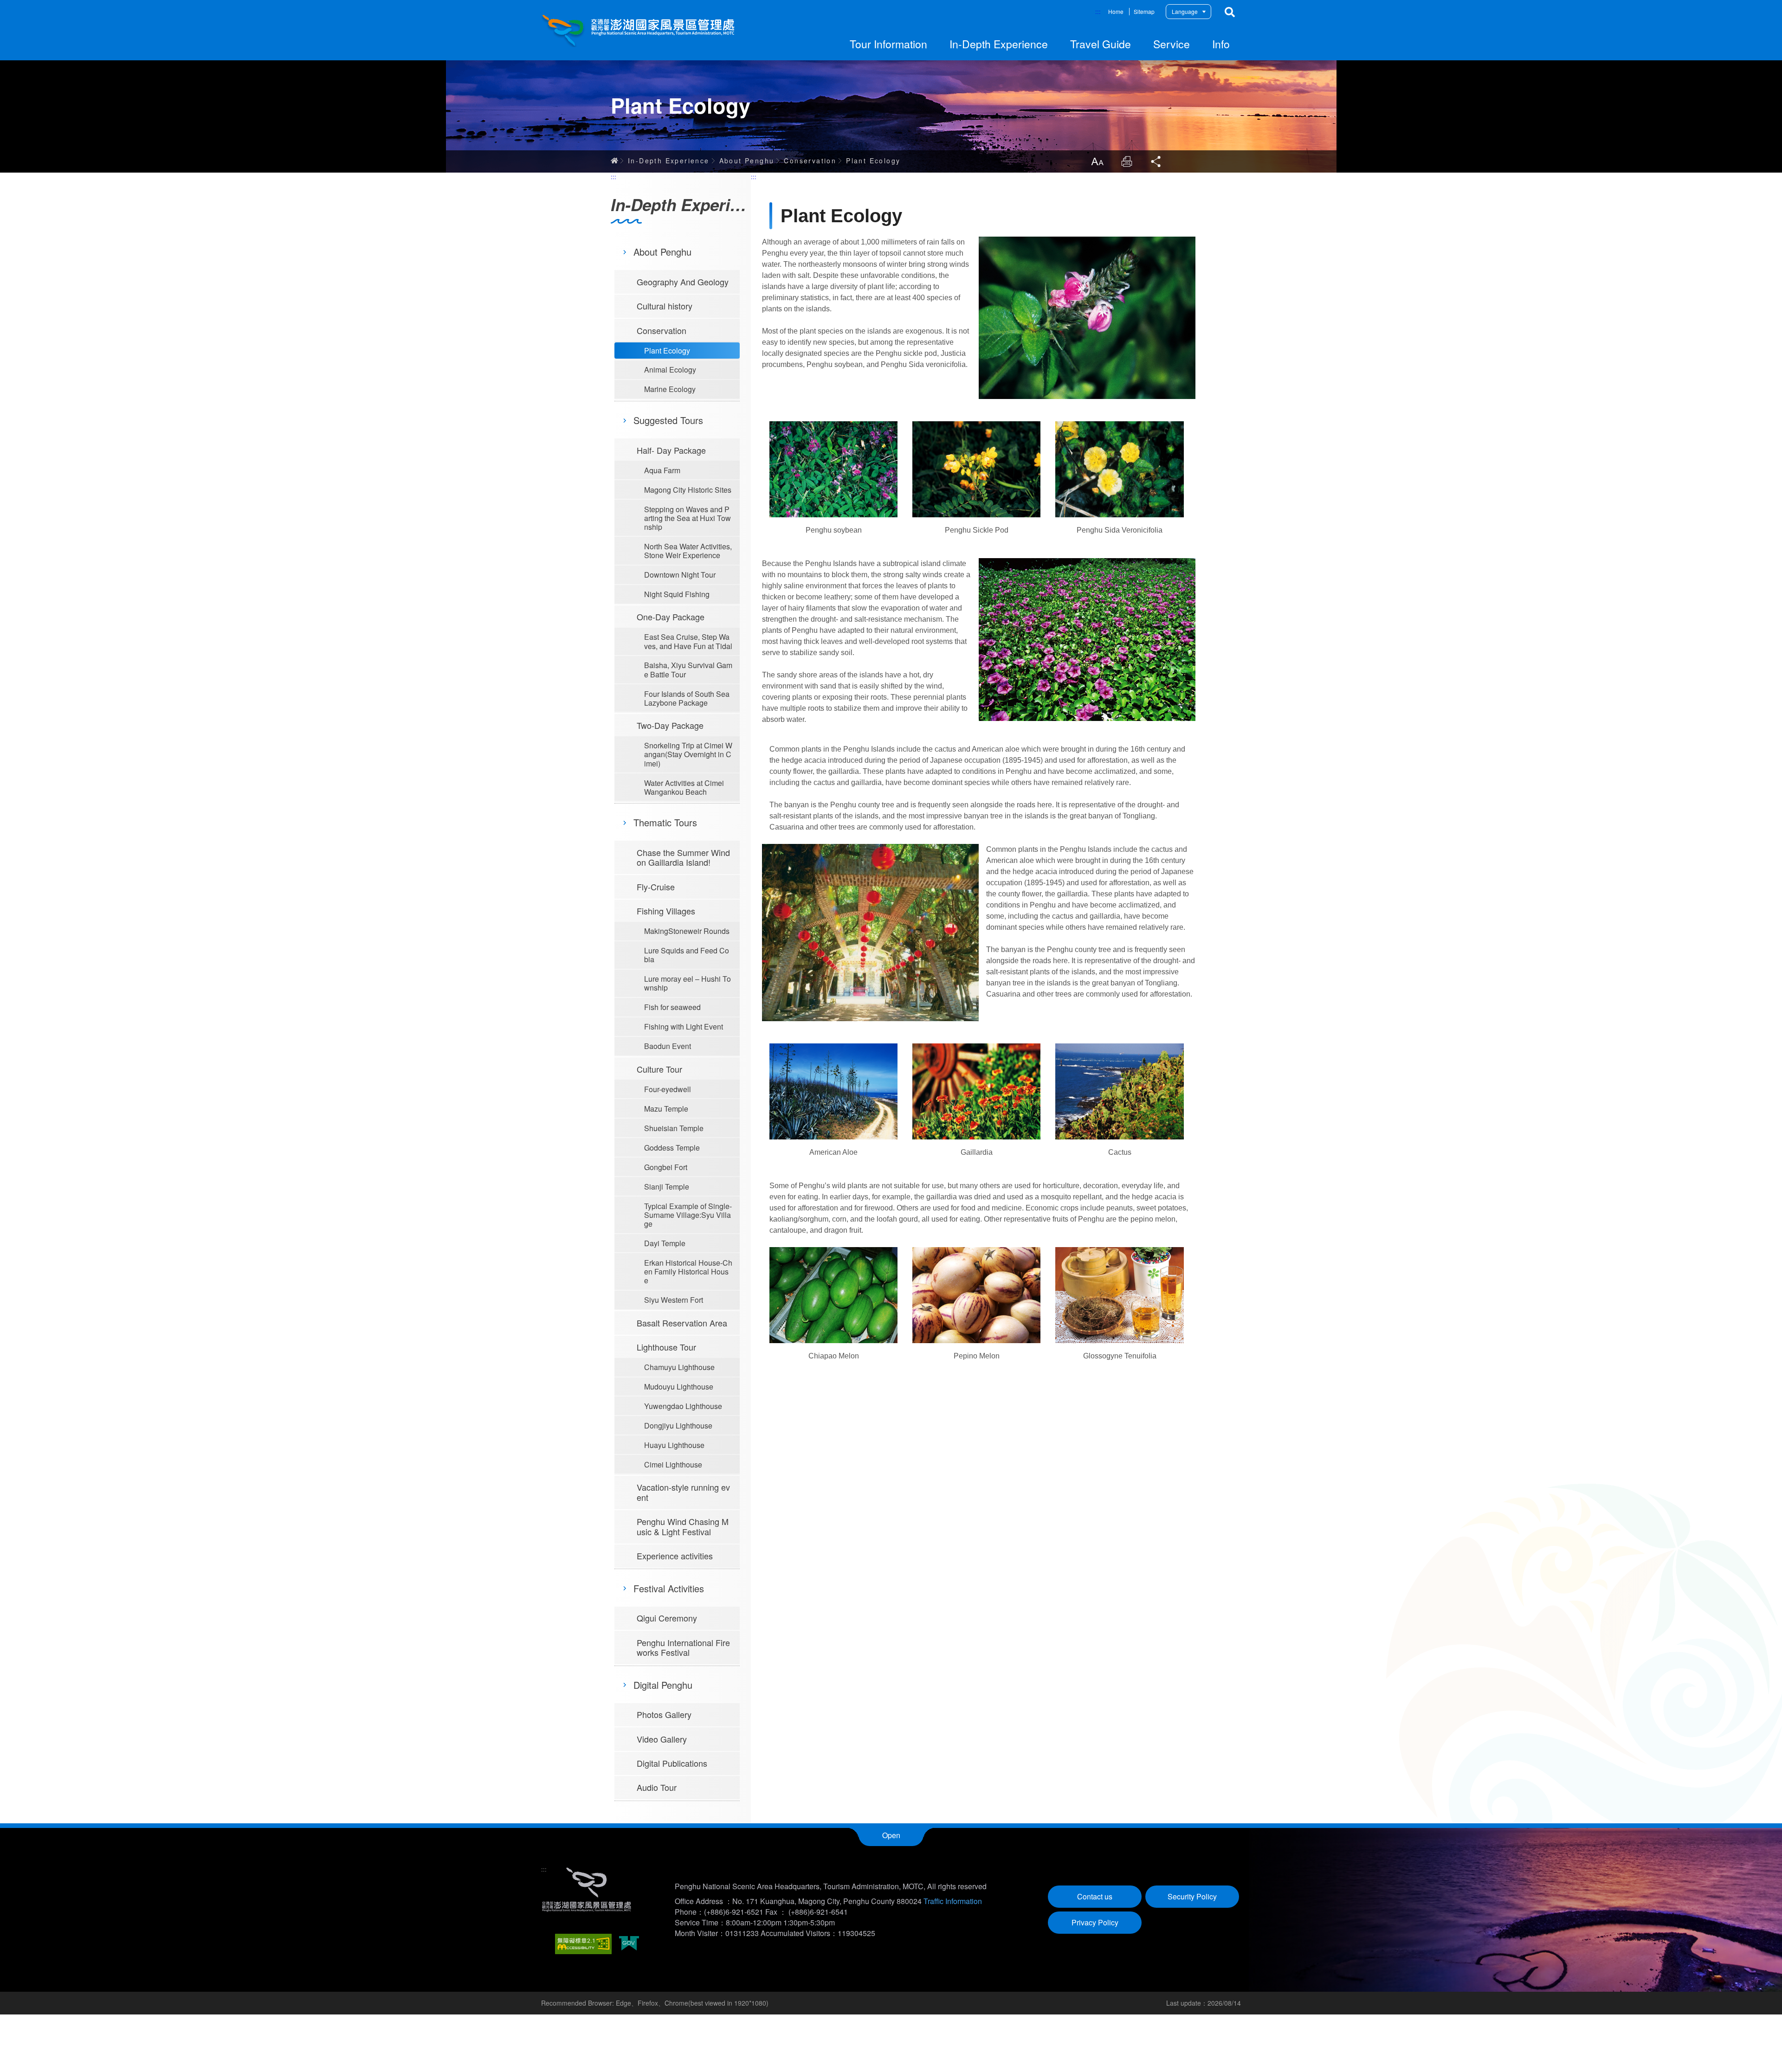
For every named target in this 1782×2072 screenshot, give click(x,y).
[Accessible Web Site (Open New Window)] (583, 1944)
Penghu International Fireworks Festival (683, 1647)
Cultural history (665, 306)
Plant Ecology (873, 161)
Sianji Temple (667, 1187)
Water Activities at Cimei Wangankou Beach (684, 787)
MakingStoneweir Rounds (687, 931)
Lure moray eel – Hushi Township (688, 983)
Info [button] (1221, 44)
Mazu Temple (666, 1109)
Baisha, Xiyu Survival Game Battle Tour (688, 669)
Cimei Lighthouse (673, 1464)
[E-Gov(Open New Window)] (629, 1944)
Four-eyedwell (668, 1089)
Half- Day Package (671, 450)
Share (1156, 161)
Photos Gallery (664, 1714)
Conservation (810, 161)
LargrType (1097, 161)
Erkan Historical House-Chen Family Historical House (688, 1271)
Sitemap (1144, 11)
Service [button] (1172, 44)
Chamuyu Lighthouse (679, 1367)
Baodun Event (668, 1046)
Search (1230, 12)
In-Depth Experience (669, 161)
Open (891, 1835)
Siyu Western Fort (674, 1300)
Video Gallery (662, 1739)
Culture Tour (659, 1069)
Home (1116, 11)
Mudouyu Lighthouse (679, 1387)
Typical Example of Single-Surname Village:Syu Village (688, 1215)
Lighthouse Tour (666, 1347)
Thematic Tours (665, 822)
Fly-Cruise (656, 887)
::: (1098, 11)
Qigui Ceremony (667, 1618)
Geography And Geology (683, 282)
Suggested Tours (668, 420)
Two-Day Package (670, 725)
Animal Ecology (670, 370)
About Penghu (747, 161)
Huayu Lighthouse (674, 1445)
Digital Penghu (663, 1685)
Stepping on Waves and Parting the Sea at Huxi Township (688, 518)
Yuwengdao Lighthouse (683, 1406)
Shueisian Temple (674, 1128)
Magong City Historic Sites (688, 490)
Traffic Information (953, 1901)
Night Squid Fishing (677, 594)
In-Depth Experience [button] (999, 44)
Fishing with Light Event (684, 1026)
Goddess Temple (672, 1148)
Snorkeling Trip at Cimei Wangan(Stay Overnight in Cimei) (688, 754)
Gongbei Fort (666, 1167)
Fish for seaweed (672, 1007)
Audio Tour (657, 1787)
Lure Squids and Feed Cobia (687, 955)
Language (1185, 11)
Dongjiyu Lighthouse (678, 1425)
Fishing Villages (666, 911)
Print (1127, 161)
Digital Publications (672, 1763)
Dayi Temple (665, 1243)
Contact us (1095, 1896)
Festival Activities (669, 1588)
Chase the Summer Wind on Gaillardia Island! (683, 857)
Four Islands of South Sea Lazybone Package (687, 698)
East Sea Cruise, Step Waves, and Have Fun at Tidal (688, 641)
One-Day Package (671, 617)
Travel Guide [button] (1101, 44)
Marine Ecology (670, 389)
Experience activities (675, 1556)
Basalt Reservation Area (682, 1323)
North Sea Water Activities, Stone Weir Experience (688, 551)
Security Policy (1192, 1896)
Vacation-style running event (683, 1492)
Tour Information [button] (888, 44)
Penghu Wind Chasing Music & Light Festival (683, 1526)
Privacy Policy (1095, 1922)
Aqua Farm (662, 470)
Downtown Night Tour (680, 575)
